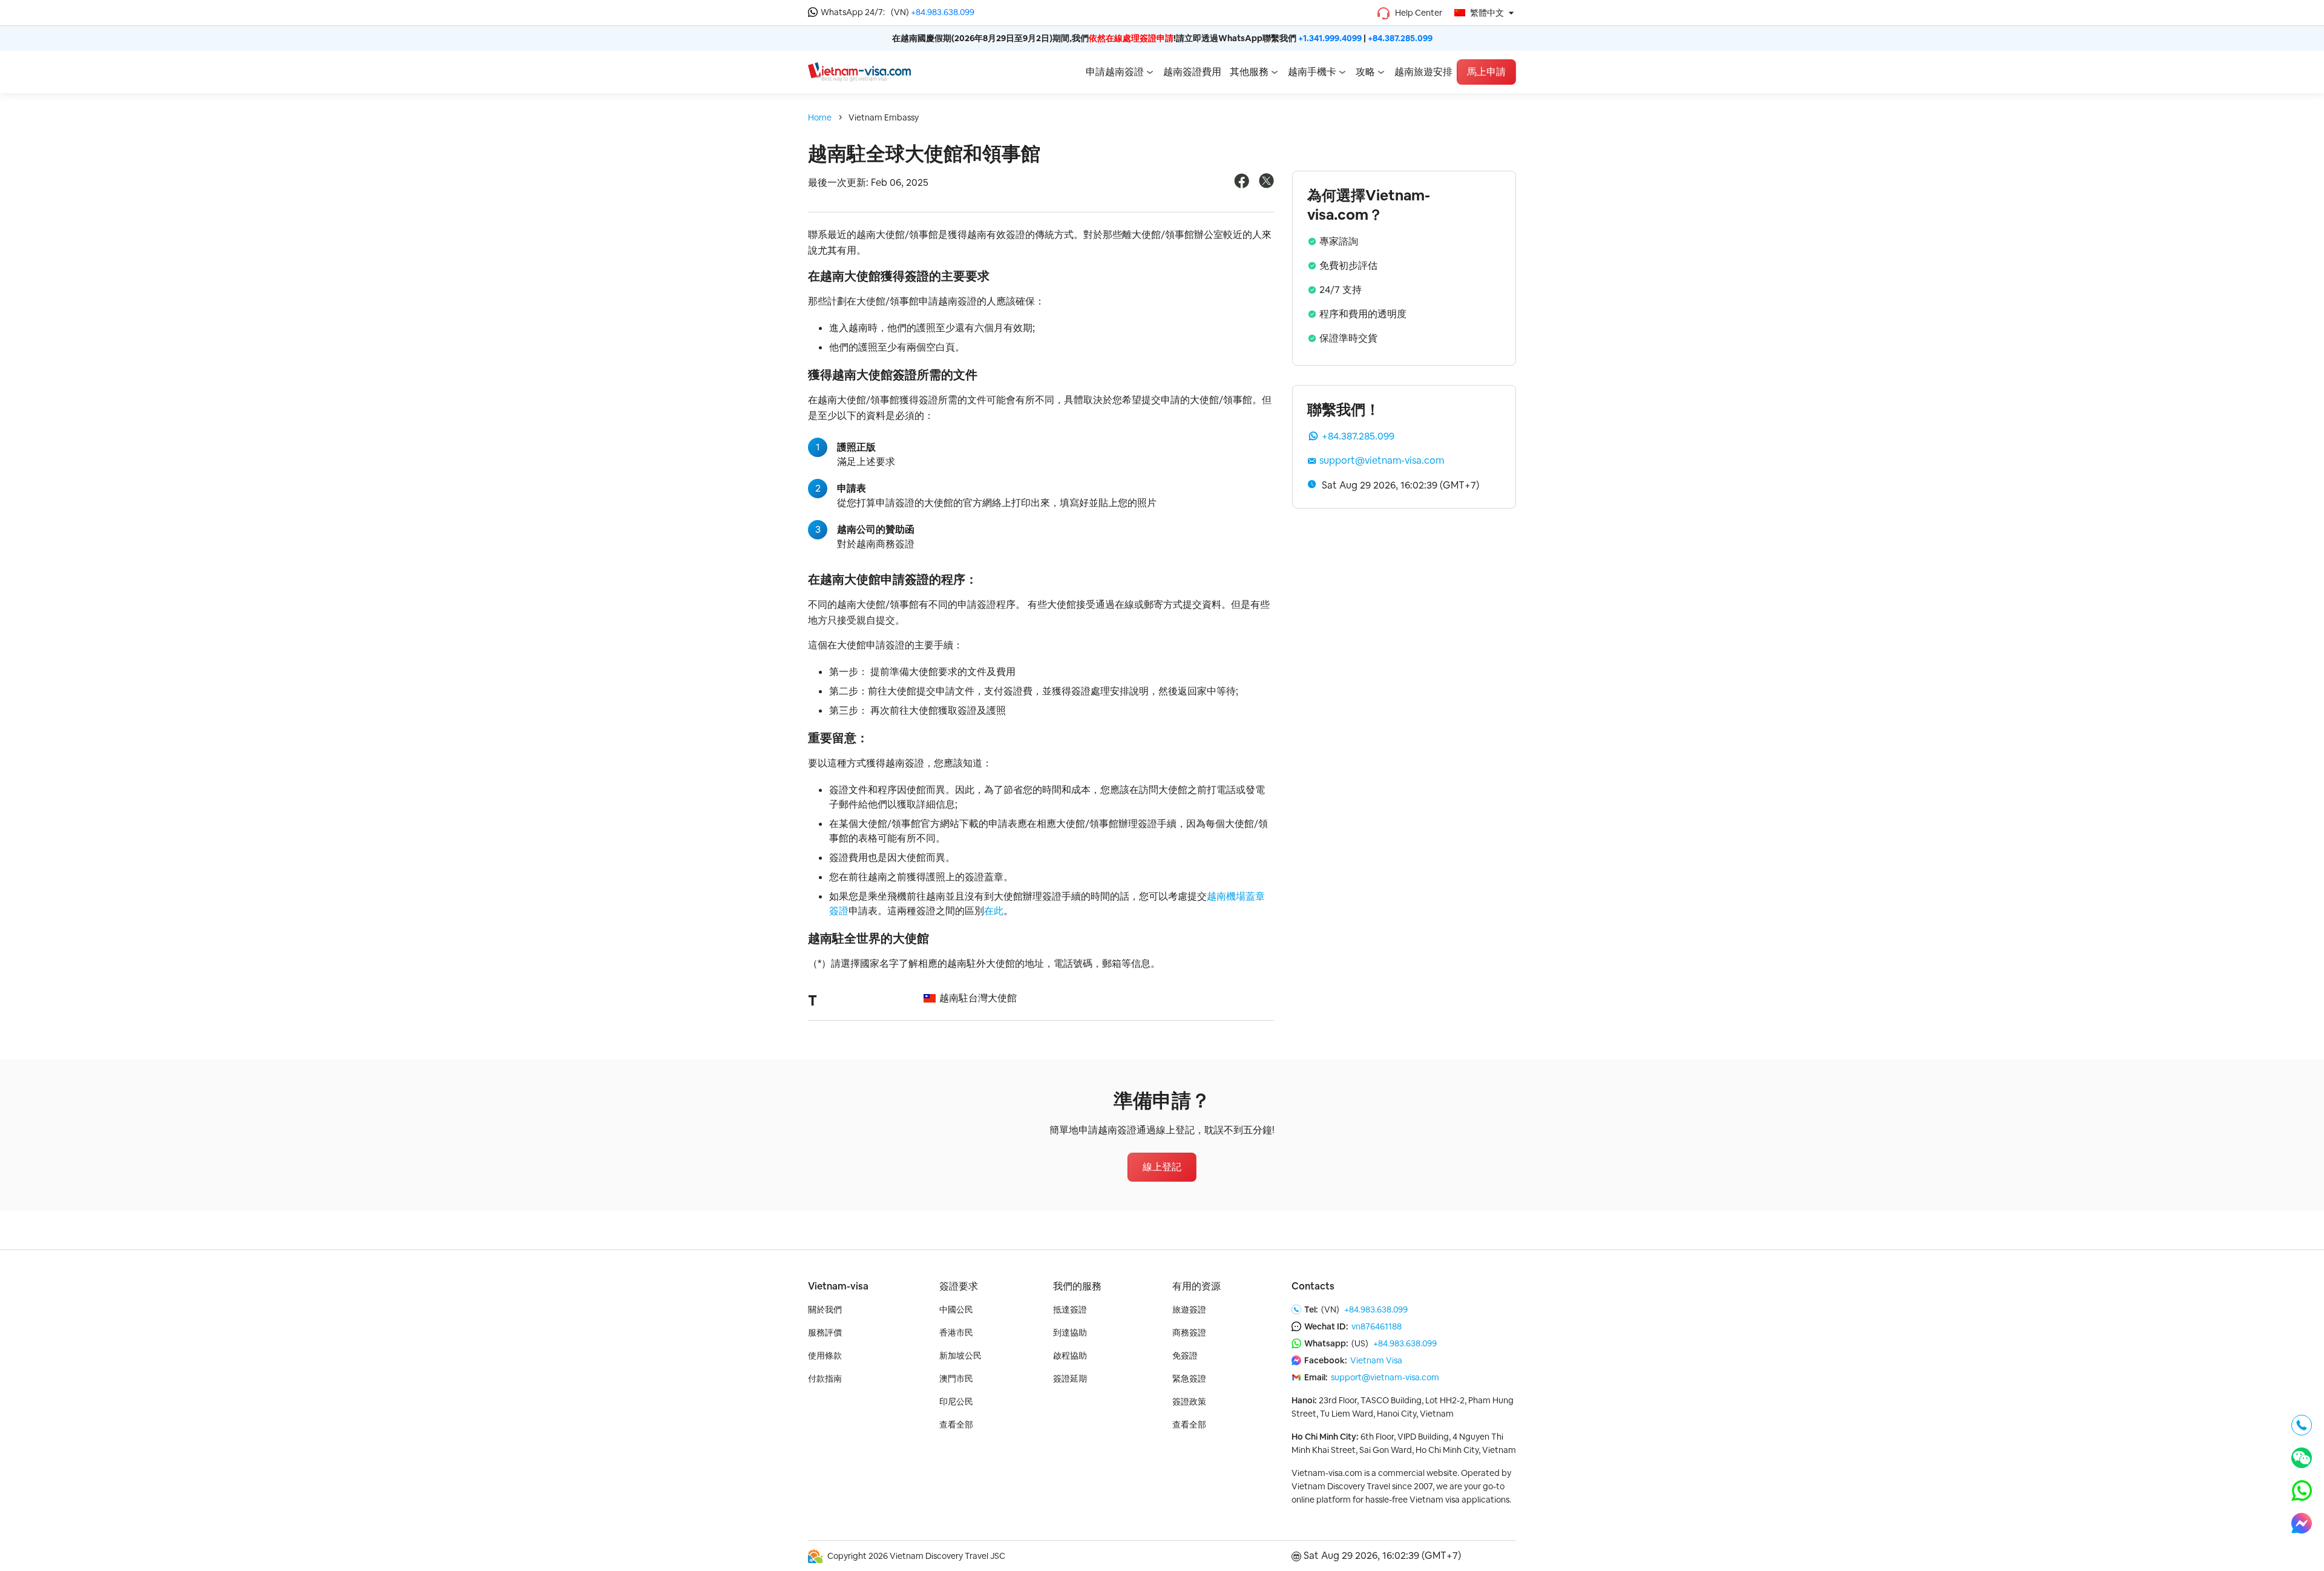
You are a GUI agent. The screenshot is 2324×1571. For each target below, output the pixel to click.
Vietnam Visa (1376, 1360)
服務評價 (825, 1332)
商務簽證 (1189, 1332)
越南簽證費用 (1192, 72)
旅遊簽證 (1189, 1309)
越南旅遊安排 (1423, 72)
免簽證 (1185, 1355)
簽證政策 (1189, 1401)
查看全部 (956, 1424)
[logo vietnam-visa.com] (859, 71)
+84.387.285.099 (1400, 38)
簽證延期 (1070, 1378)
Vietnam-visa (838, 1286)
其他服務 (1249, 72)
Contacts (1313, 1286)
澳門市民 (956, 1378)
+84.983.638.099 (943, 12)
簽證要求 (959, 1286)
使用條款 (825, 1355)
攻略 (1365, 72)
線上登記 (1162, 1167)
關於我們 (825, 1309)
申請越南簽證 (1115, 72)
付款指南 (825, 1378)
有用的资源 (1196, 1286)
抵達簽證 (1070, 1309)
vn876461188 (1377, 1326)
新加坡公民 (960, 1355)
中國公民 (956, 1309)
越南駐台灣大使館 (978, 998)
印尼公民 (956, 1401)
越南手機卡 (1312, 72)
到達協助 (1070, 1332)
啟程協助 (1070, 1355)
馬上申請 (1486, 72)
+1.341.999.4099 (1330, 38)
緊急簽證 (1189, 1378)
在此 (994, 911)
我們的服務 (1077, 1286)
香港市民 (956, 1332)
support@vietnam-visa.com (1382, 460)
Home (820, 117)
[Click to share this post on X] (1266, 185)
